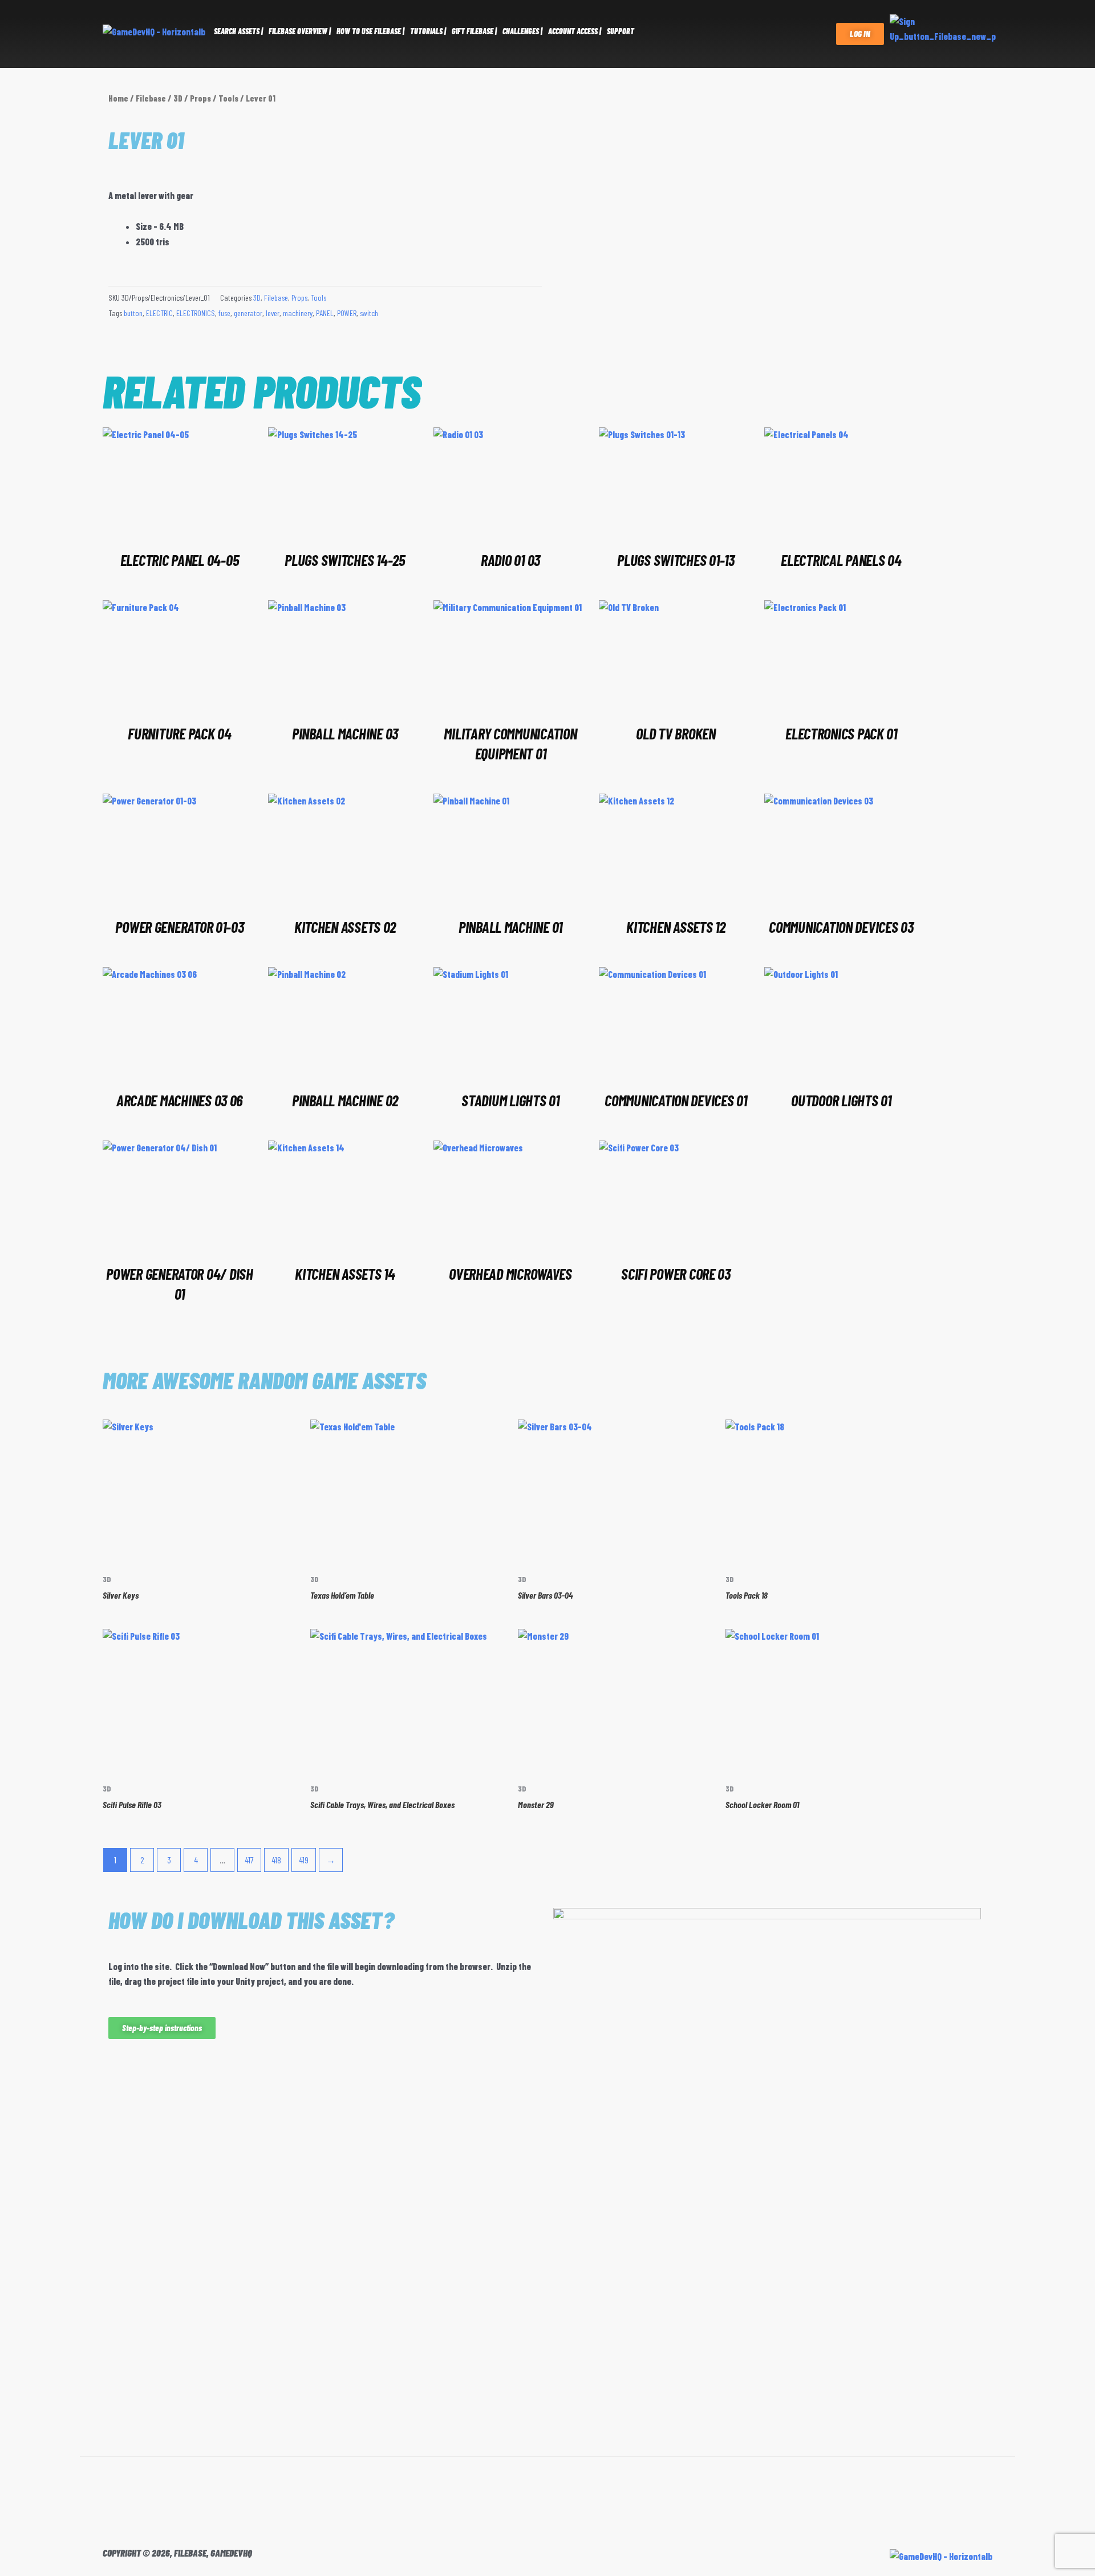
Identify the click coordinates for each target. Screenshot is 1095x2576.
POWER (347, 313)
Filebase (151, 98)
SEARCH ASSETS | (238, 31)
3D (178, 98)
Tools (228, 98)
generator (248, 313)
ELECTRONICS (196, 313)
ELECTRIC (159, 313)
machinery (298, 313)
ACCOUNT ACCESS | (575, 31)
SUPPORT (620, 31)
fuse (224, 313)
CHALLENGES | (522, 31)
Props (200, 98)
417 (249, 1860)
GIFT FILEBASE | (474, 31)
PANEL (325, 313)
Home (118, 98)
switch (369, 313)
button (133, 313)
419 (304, 1860)
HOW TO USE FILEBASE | (370, 31)
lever (273, 313)
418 (276, 1860)
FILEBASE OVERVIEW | (300, 31)
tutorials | (428, 31)
